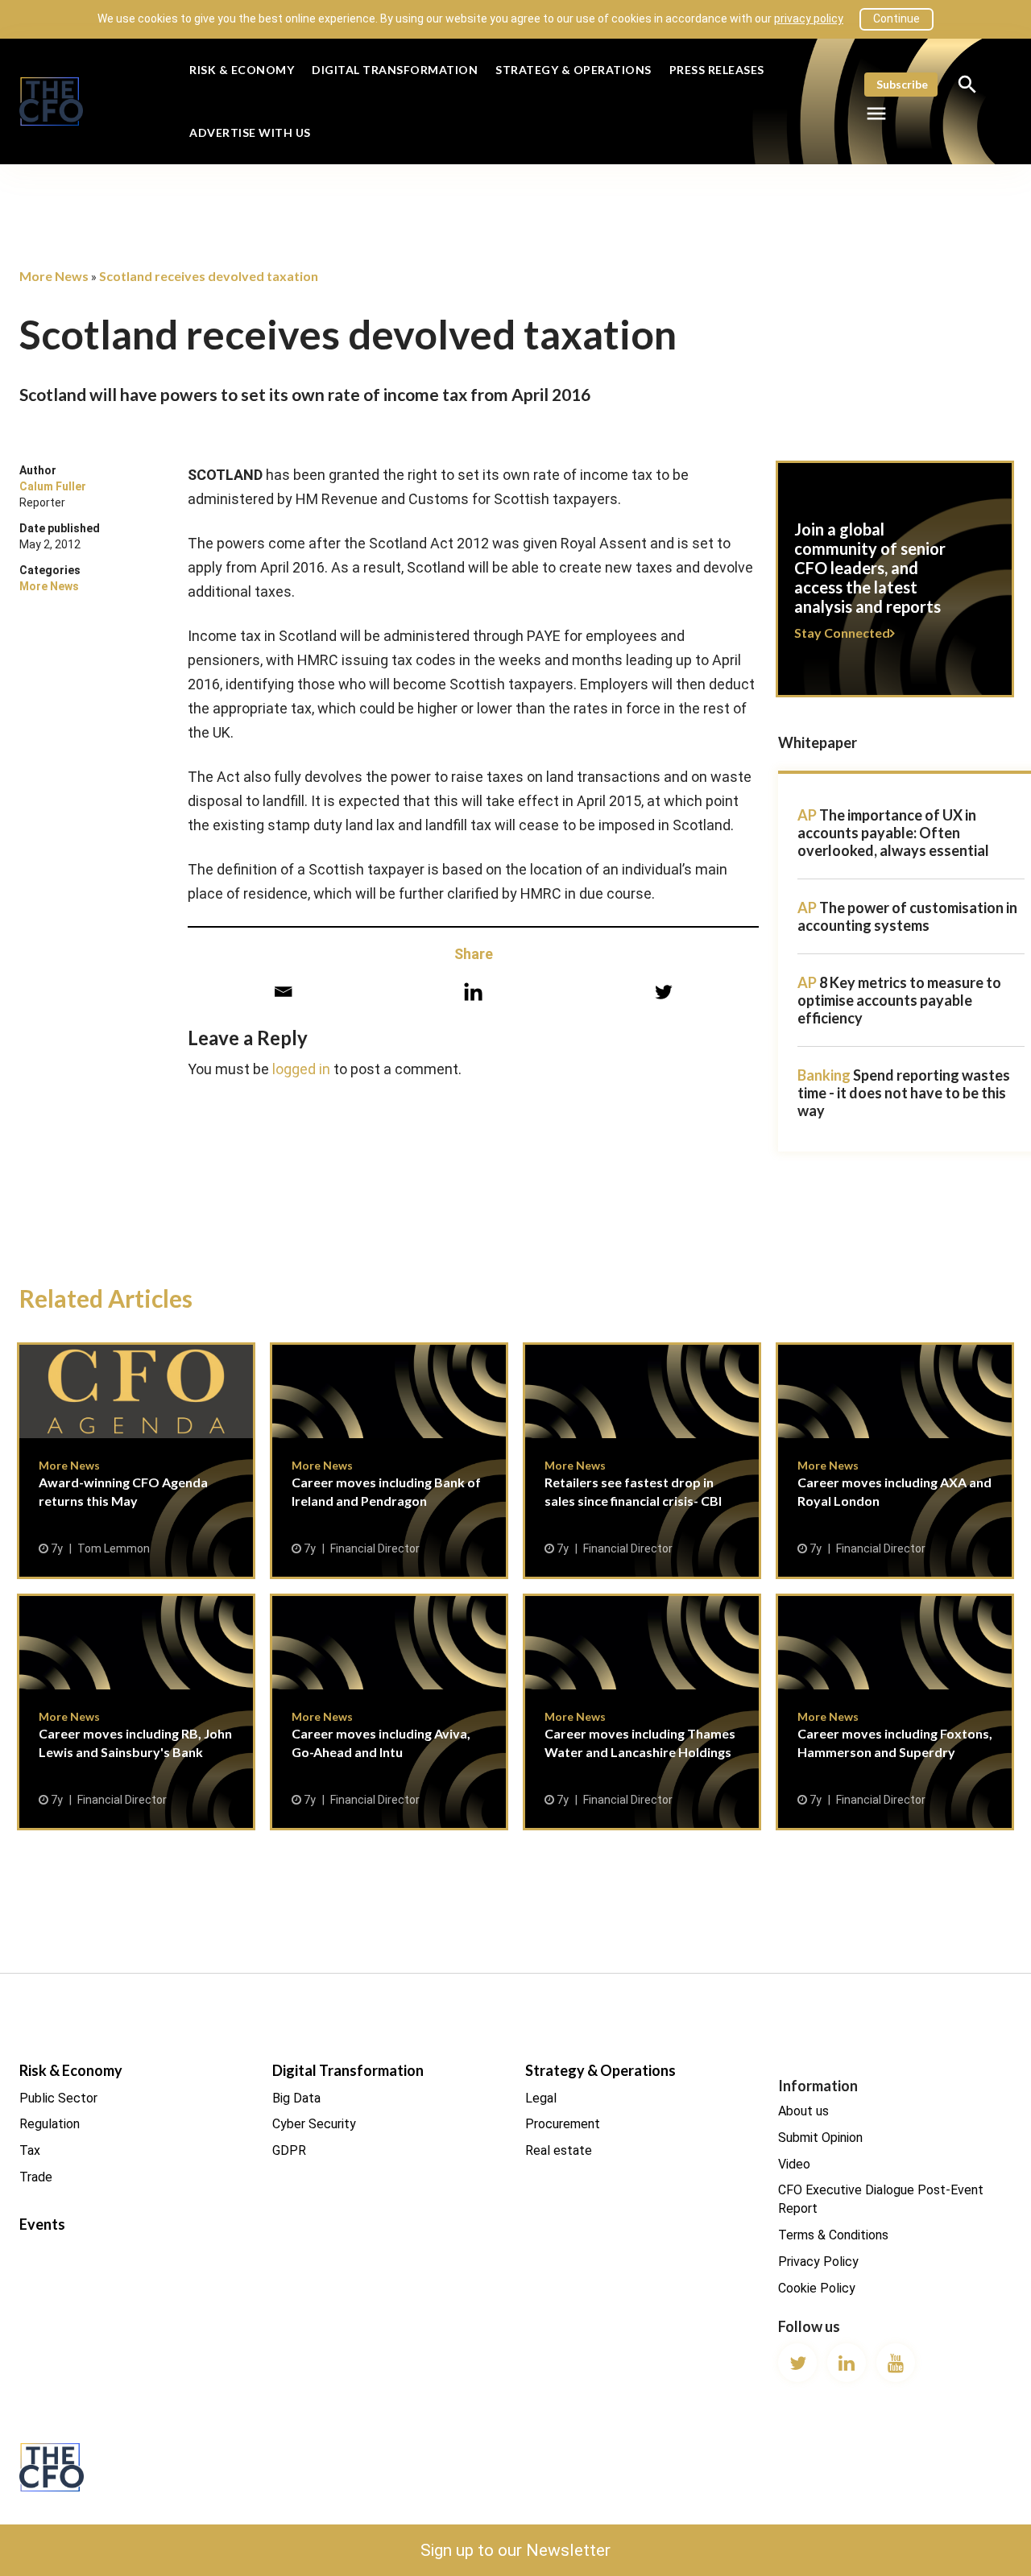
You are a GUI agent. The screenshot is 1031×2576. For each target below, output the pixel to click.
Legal (541, 2098)
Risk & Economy (242, 70)
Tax (30, 2150)
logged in (301, 1069)
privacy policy (809, 19)
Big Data (296, 2098)
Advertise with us (250, 132)
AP (807, 815)
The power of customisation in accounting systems (907, 916)
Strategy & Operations (573, 70)
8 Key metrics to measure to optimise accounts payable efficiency (899, 1000)
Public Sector (58, 2098)
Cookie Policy (817, 2288)
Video (794, 2164)
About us (803, 2111)
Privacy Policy (818, 2262)
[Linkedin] (473, 992)
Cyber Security (314, 2124)
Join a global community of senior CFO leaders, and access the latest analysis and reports (895, 589)
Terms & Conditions (833, 2235)
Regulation (50, 2124)
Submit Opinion (820, 2138)
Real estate (559, 2150)
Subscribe (902, 84)
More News (49, 586)
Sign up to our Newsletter (515, 2550)
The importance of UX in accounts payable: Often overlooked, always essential (893, 833)
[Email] (283, 992)
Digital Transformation (395, 70)
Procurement (563, 2124)
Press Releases (717, 70)
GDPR (289, 2150)
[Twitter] (663, 992)
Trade (36, 2177)
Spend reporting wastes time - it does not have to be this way (904, 1093)
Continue (896, 19)
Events (42, 2224)
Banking (824, 1075)
